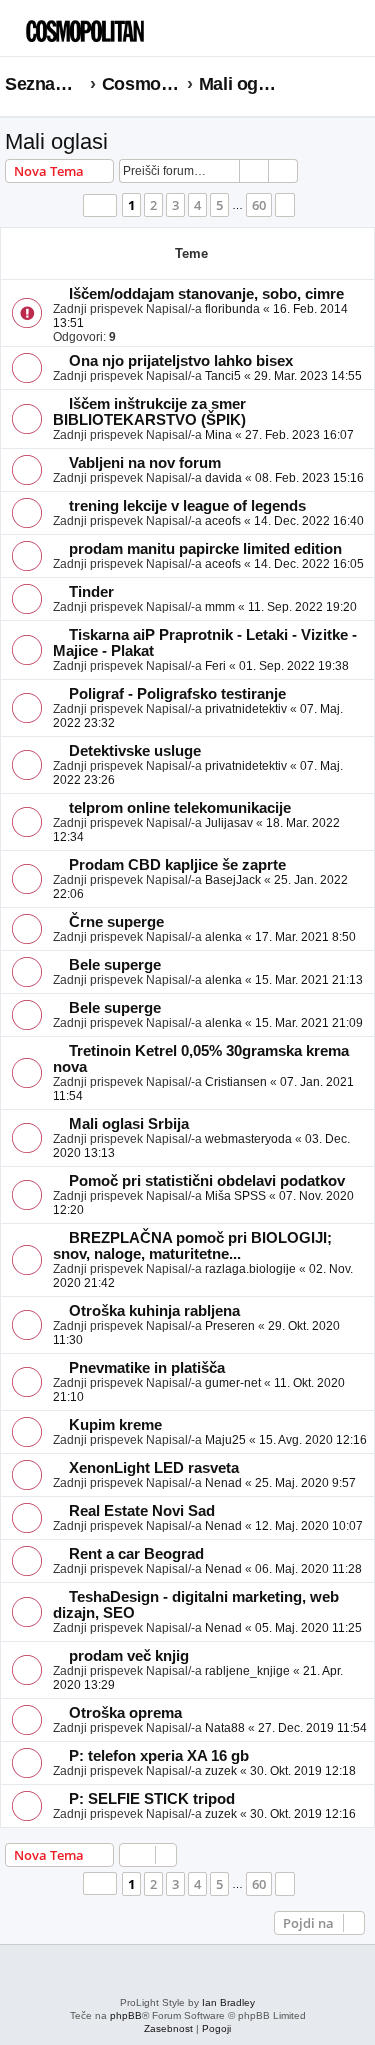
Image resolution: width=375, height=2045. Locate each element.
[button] (100, 205)
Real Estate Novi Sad (142, 1511)
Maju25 (225, 1440)
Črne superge (116, 922)
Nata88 (225, 1728)
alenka (223, 937)
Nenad (223, 1483)
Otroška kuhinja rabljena (154, 1311)
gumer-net (233, 1383)
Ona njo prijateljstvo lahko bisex (181, 361)
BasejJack (233, 880)
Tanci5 (223, 376)
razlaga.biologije (250, 1269)
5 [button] (219, 205)
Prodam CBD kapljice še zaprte (177, 865)
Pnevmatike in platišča (147, 1368)
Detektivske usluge (135, 751)
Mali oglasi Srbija (129, 1124)
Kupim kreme (115, 1425)
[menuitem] (324, 35)
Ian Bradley (228, 2002)
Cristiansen (236, 1082)
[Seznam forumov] (105, 25)
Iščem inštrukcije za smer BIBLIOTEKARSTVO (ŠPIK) (149, 412)
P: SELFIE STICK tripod (152, 1799)
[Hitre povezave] (363, 85)
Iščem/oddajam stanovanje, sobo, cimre (206, 294)
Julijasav (229, 823)
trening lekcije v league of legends (187, 506)
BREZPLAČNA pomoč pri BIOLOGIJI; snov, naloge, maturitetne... (192, 1246)
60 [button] (259, 205)
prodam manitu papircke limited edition (205, 549)
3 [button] (175, 205)
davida (223, 478)
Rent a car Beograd (136, 1554)
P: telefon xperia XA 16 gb (159, 1756)
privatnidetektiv (246, 709)
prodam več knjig (129, 1656)
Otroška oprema (125, 1713)
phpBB (126, 2015)
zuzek (221, 1771)
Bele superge (115, 965)
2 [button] (153, 205)
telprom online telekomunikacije (180, 808)
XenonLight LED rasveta (154, 1468)
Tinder (91, 592)
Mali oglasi (56, 141)
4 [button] (197, 205)
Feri (215, 666)
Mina (218, 435)
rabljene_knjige (247, 1671)
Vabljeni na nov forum (145, 463)
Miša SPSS (235, 1196)
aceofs (223, 521)
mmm (220, 607)
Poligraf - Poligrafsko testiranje (177, 694)
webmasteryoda (248, 1139)
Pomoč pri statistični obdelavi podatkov (207, 1181)
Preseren (230, 1326)
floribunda (232, 309)
